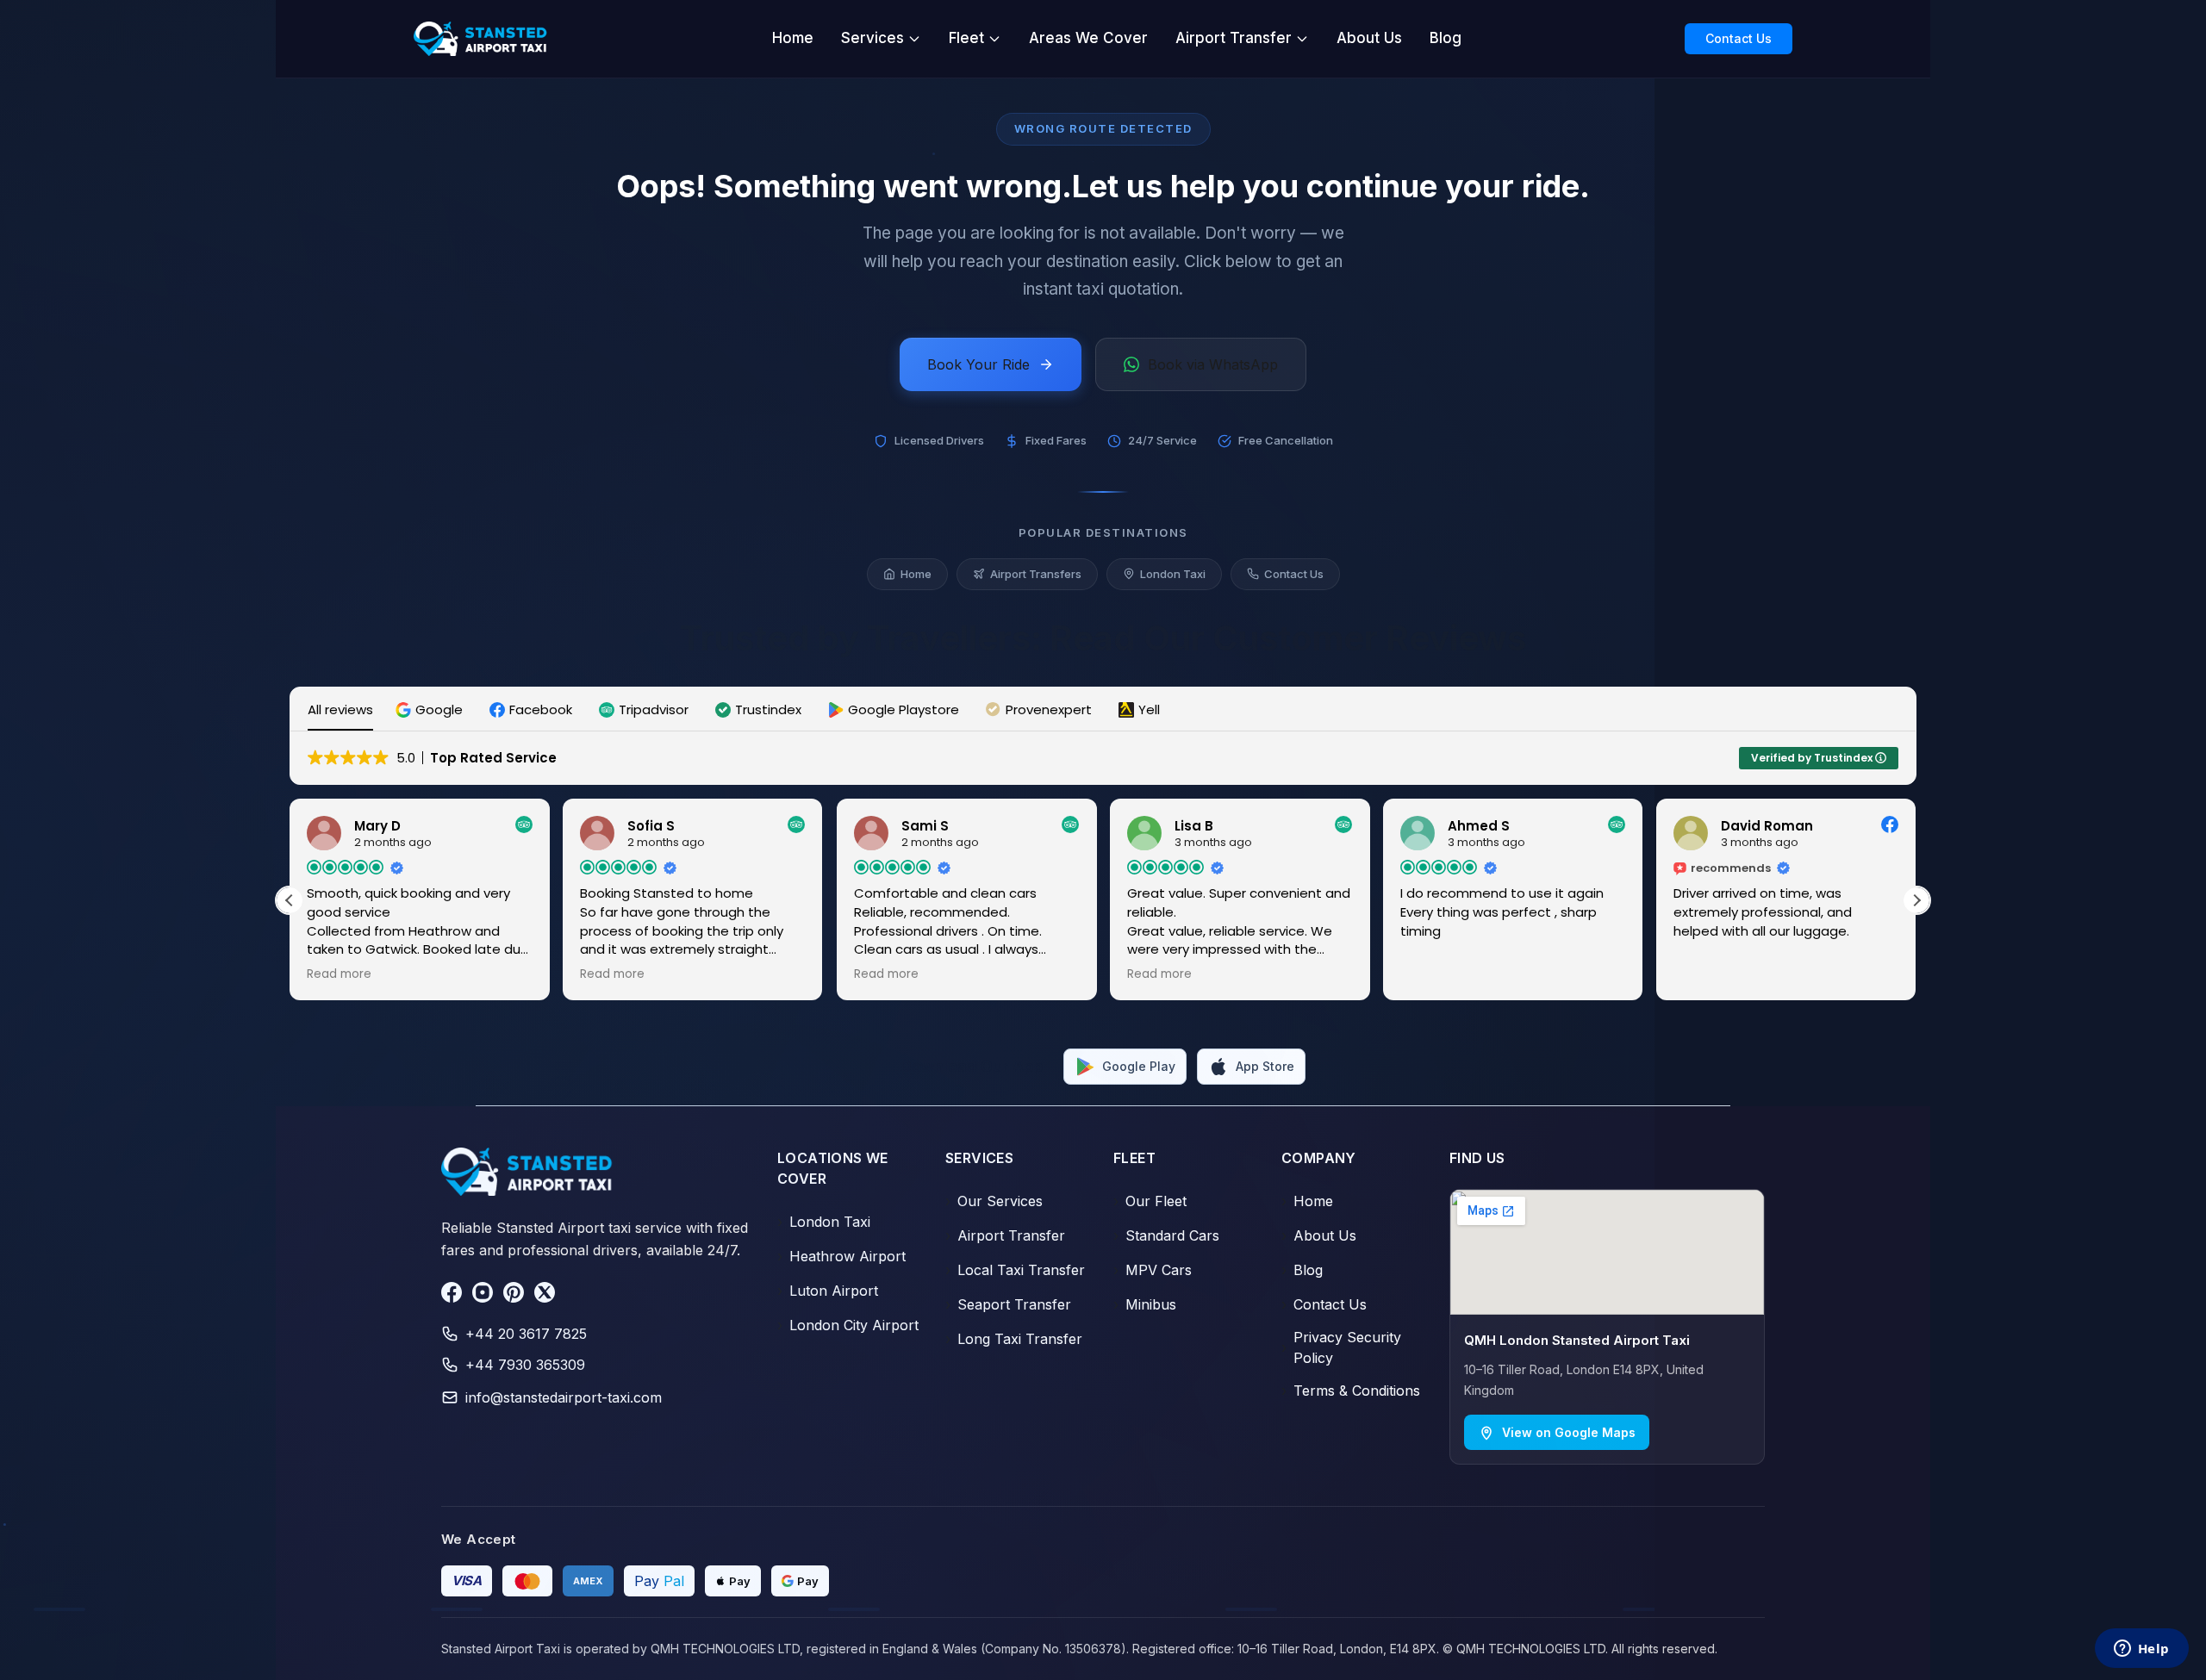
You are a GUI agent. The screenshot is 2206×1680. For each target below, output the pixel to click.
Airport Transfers (1036, 574)
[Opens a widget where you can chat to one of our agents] (2141, 1650)
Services (872, 38)
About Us (1369, 38)
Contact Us (1739, 38)
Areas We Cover (1088, 38)
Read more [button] (339, 974)
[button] (431, 709)
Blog (1446, 38)
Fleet (966, 38)
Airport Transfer (1234, 38)
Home (793, 38)
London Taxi (1173, 574)
